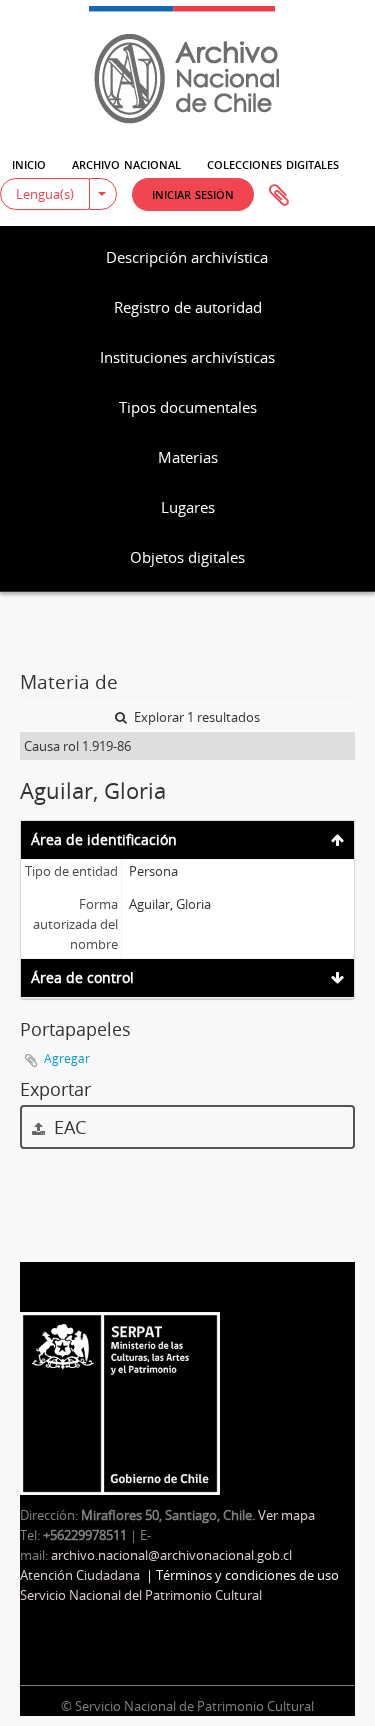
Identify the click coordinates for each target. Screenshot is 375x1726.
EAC (67, 1127)
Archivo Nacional (126, 163)
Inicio (29, 163)
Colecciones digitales (273, 163)
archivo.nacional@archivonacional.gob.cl (171, 1555)
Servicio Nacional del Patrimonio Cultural (141, 1595)
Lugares (188, 507)
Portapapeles (279, 196)
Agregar (67, 1058)
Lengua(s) (45, 194)
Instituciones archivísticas (187, 357)
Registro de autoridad (188, 307)
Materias (188, 457)
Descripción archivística (187, 257)
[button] (193, 194)
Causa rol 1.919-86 (77, 746)
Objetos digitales (187, 557)
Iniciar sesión (193, 193)
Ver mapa (286, 1515)
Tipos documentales (188, 407)
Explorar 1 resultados (195, 717)
